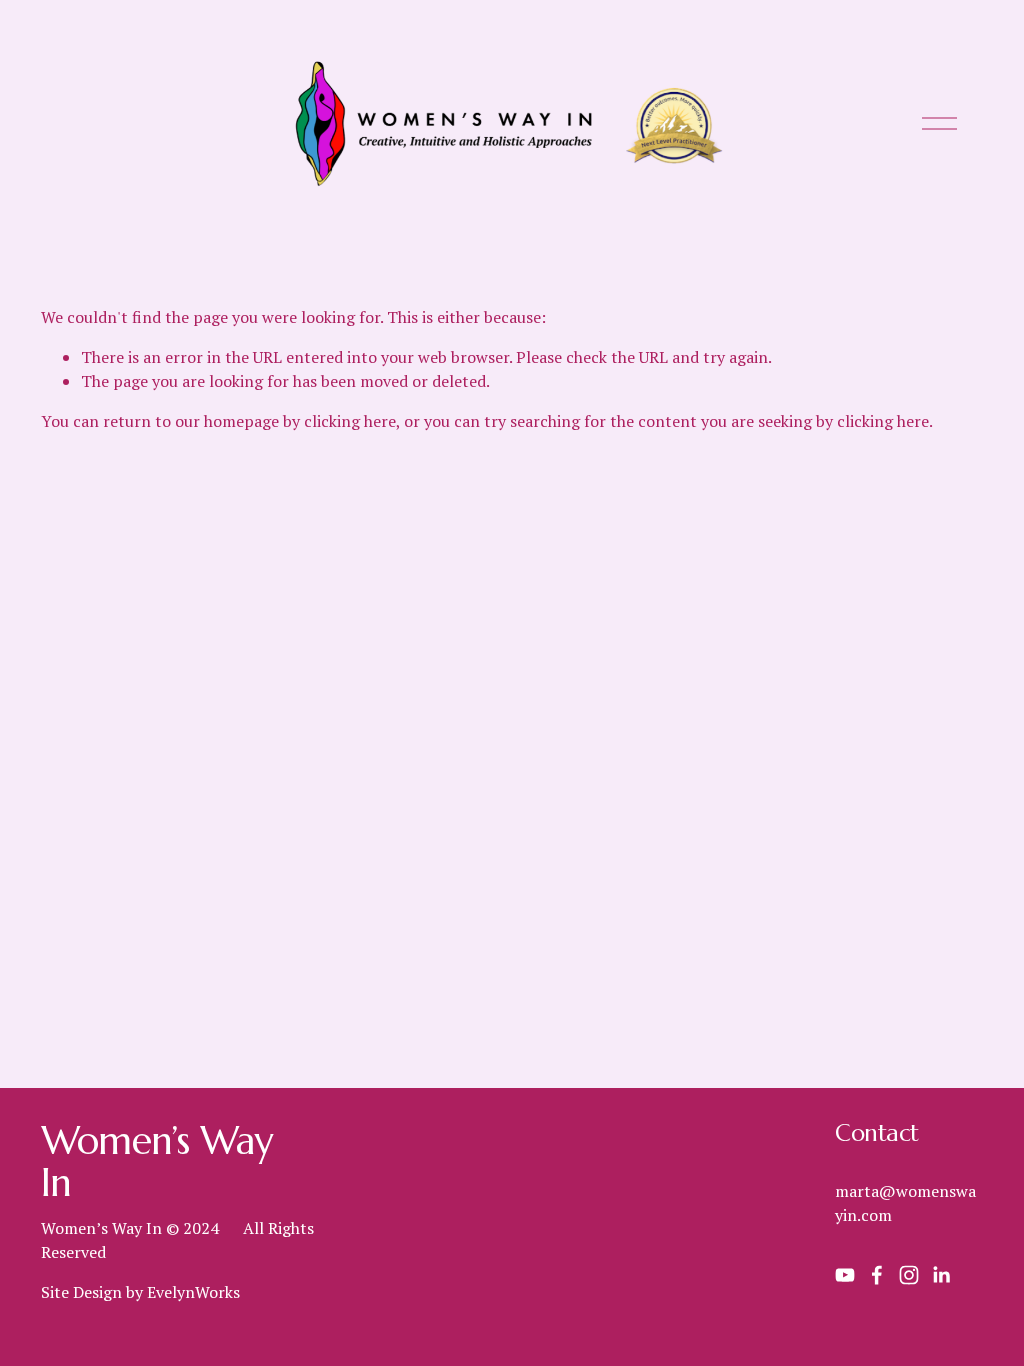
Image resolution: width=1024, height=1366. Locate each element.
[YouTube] (845, 1275)
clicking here (350, 421)
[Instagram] (909, 1275)
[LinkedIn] (941, 1275)
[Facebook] (877, 1275)
